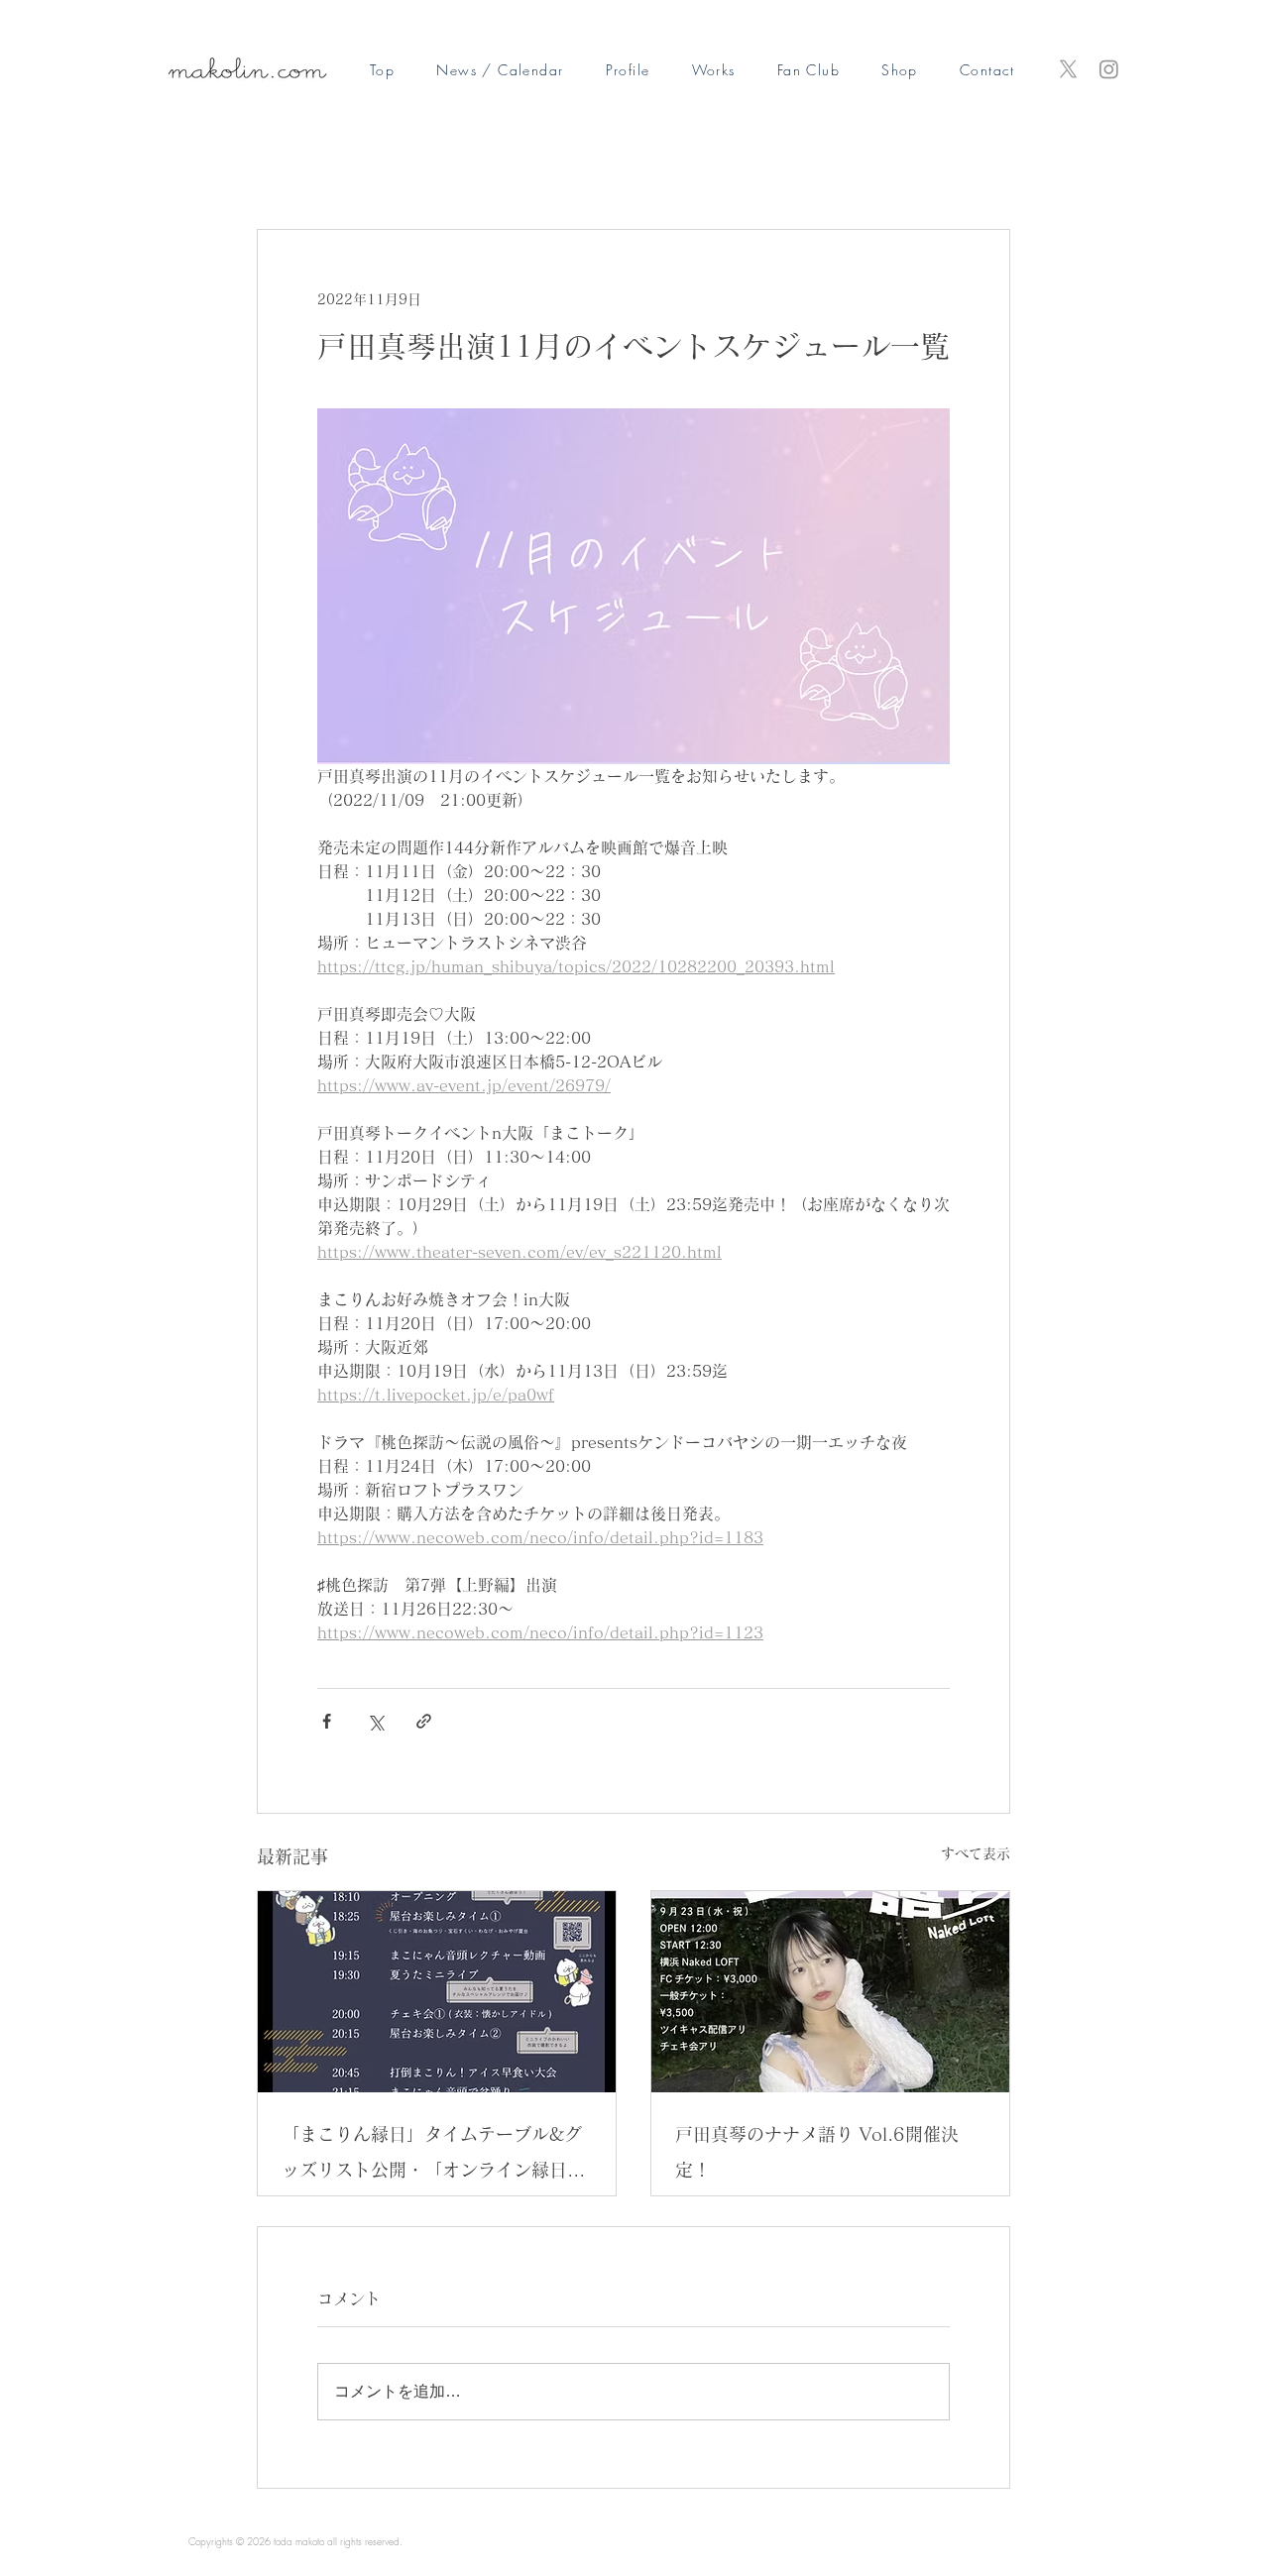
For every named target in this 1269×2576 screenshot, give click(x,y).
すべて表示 (976, 1853)
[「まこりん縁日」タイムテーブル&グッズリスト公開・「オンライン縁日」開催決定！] (437, 1992)
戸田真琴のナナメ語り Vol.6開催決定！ (817, 2152)
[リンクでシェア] (424, 1721)
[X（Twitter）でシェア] (375, 1721)
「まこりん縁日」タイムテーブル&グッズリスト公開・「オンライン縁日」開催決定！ (433, 2156)
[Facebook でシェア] (327, 1721)
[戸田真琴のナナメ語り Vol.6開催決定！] (830, 1992)
